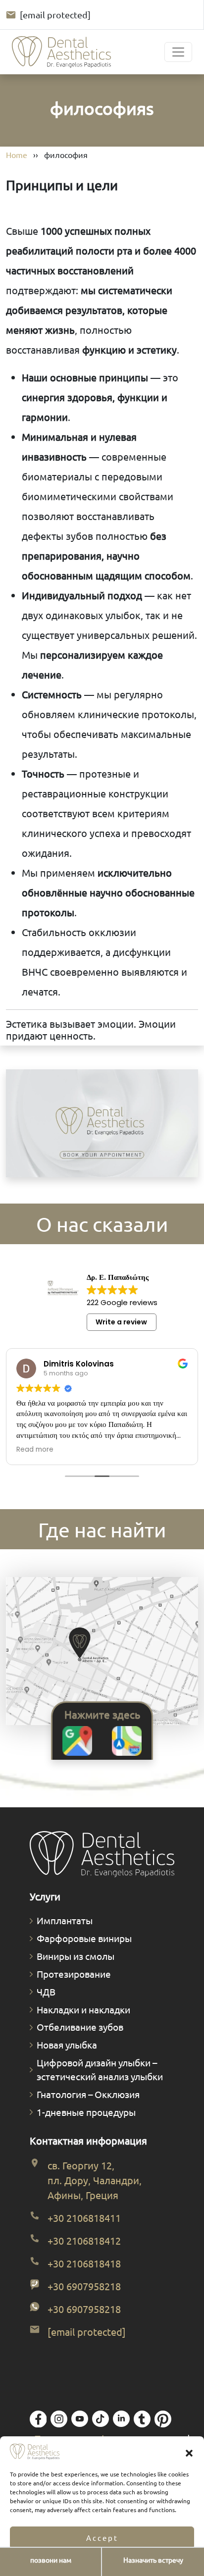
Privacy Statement (131, 2563)
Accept (102, 2538)
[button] (189, 2452)
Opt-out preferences (73, 2563)
